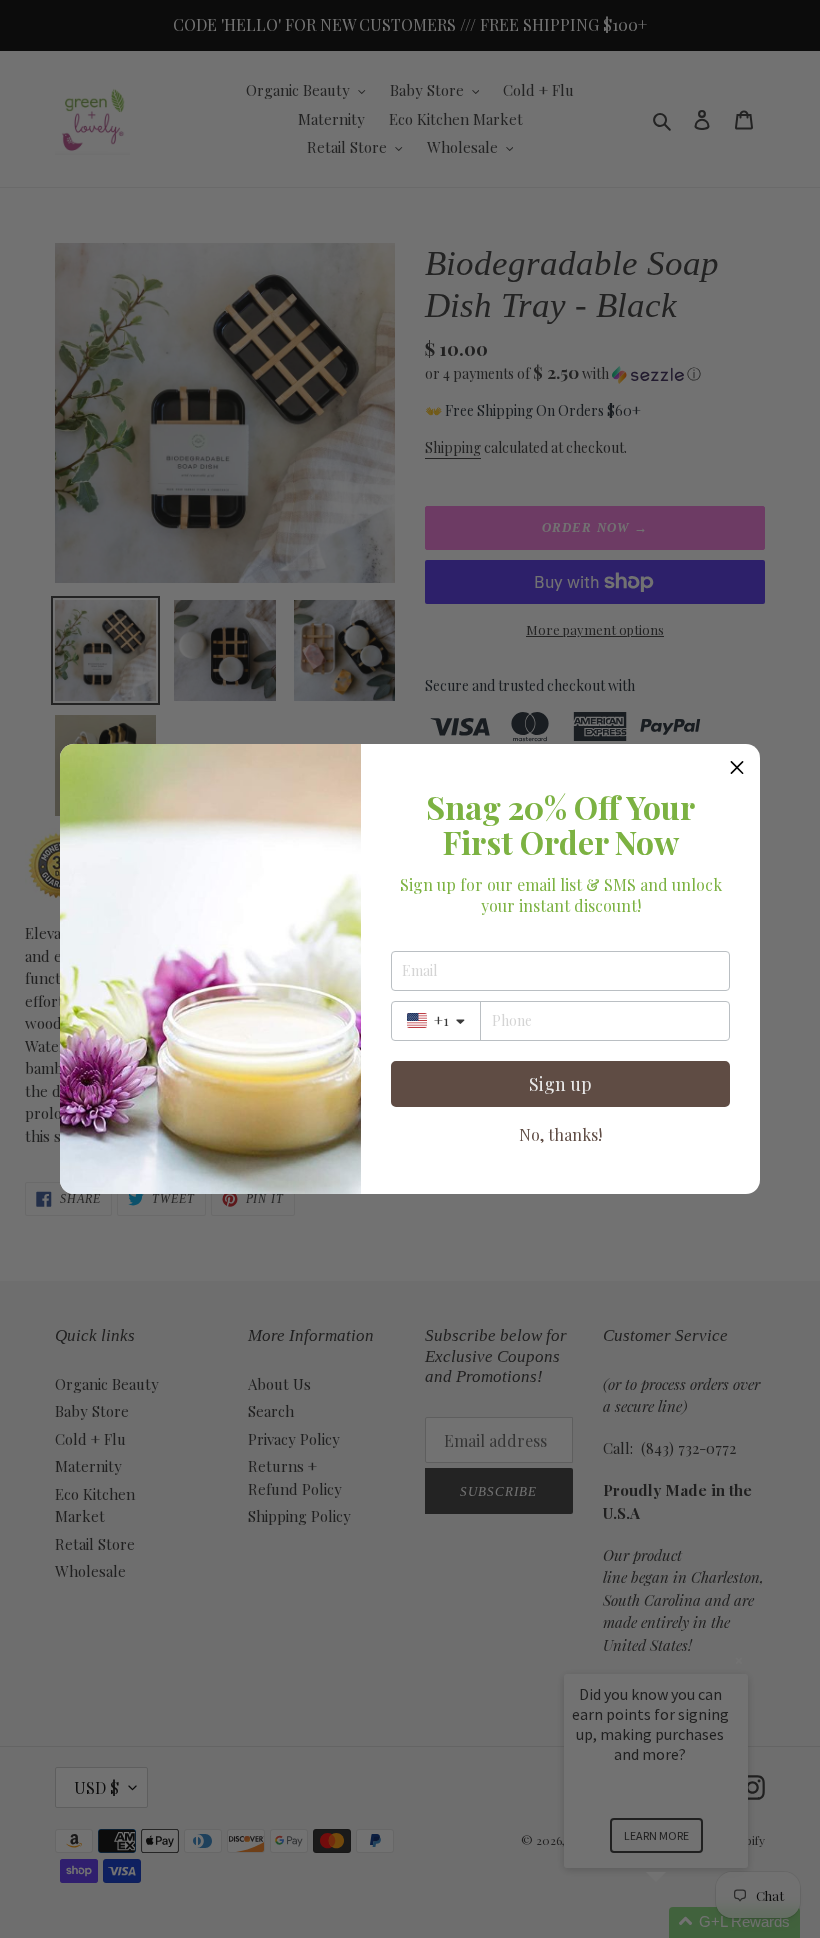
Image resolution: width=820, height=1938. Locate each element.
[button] (737, 767)
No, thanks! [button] (560, 1135)
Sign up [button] (560, 1084)
